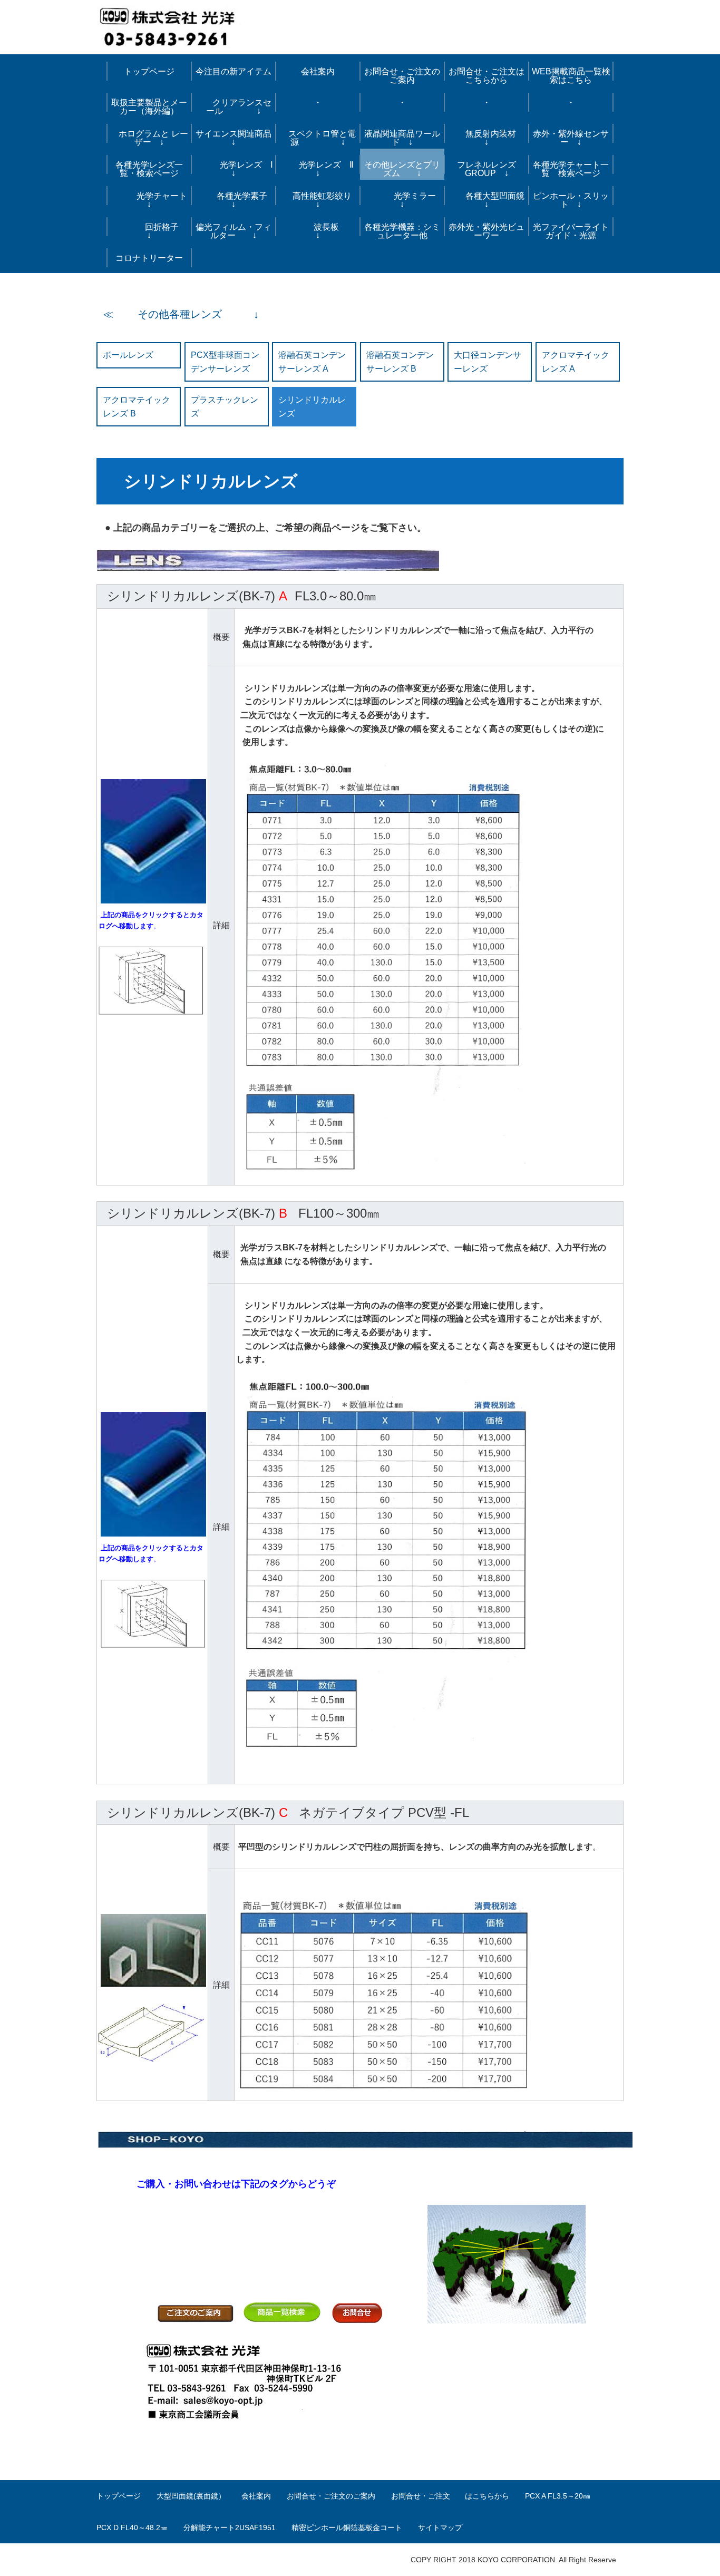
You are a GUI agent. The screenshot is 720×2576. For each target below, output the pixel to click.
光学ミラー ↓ (406, 200)
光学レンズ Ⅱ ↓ (321, 169)
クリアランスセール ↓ (233, 107)
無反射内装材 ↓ (493, 138)
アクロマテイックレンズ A (576, 362)
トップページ (149, 71)
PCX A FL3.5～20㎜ (558, 2496)
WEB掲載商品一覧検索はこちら (571, 76)
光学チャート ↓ (151, 200)
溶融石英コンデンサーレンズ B (400, 362)
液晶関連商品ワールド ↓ (402, 138)
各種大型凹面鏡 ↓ (489, 200)
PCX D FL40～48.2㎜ (132, 2528)
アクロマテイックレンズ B (137, 407)
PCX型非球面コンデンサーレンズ (225, 362)
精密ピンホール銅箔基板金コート (347, 2528)
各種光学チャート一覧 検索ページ (571, 169)
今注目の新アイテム (233, 71)
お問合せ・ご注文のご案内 (331, 2496)
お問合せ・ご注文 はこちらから (450, 2496)
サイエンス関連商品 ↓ (236, 138)
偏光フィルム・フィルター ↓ (233, 231)
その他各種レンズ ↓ (188, 314)
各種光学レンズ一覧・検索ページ (149, 169)
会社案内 (318, 71)
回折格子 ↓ (155, 231)
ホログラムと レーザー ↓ (149, 138)
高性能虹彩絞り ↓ (322, 200)
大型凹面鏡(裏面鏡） (191, 2496)
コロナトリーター (149, 258)
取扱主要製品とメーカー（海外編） (149, 107)
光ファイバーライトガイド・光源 (571, 231)
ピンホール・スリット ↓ (571, 200)
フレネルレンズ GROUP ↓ (487, 169)
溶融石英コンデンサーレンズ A (312, 362)
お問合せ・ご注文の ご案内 (404, 76)
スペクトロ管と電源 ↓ (318, 138)
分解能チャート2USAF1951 (230, 2528)
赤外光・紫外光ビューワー (487, 231)
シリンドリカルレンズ (312, 407)
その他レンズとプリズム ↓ (402, 169)
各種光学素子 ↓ (238, 200)
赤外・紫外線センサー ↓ (571, 138)
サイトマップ (440, 2528)
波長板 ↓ (328, 231)
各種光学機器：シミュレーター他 (402, 231)
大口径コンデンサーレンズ (488, 362)
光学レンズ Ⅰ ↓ (235, 169)
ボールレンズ (128, 355)
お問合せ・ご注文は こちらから (489, 76)
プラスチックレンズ (225, 407)
